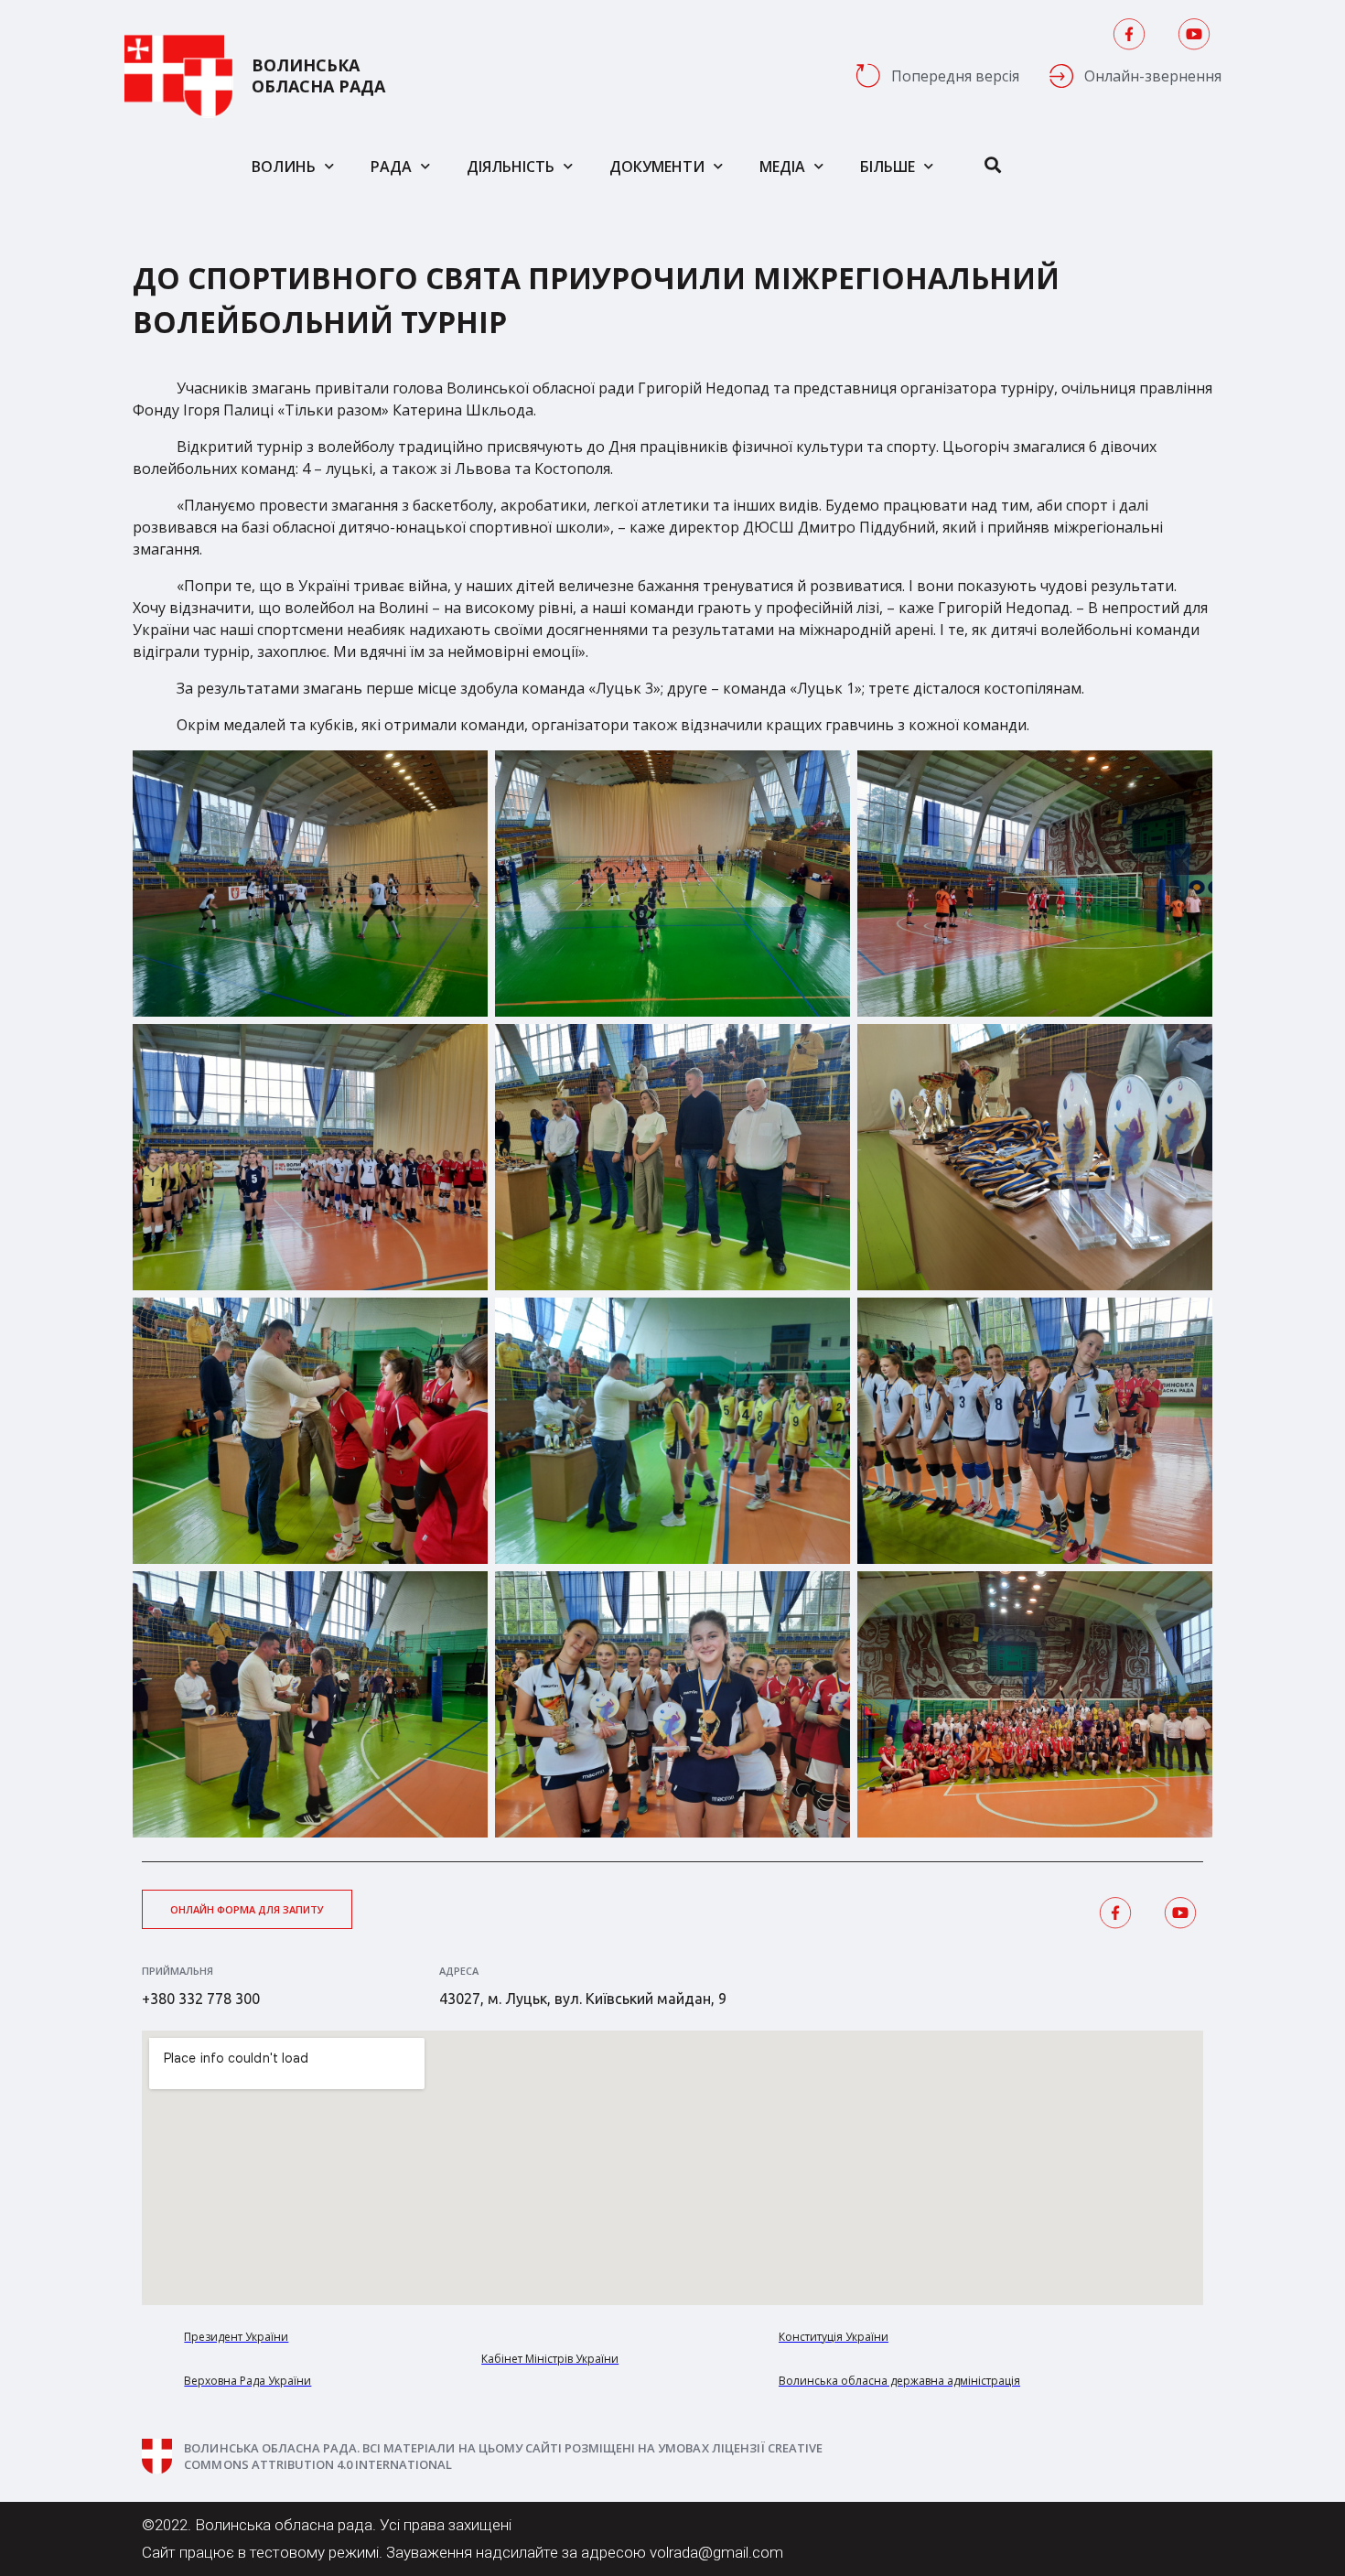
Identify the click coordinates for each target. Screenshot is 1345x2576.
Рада (391, 167)
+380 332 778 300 (201, 1999)
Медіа (782, 167)
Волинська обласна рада (318, 76)
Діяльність (511, 167)
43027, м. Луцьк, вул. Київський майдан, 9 (583, 1999)
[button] (247, 1909)
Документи (657, 167)
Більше (888, 167)
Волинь (284, 167)
